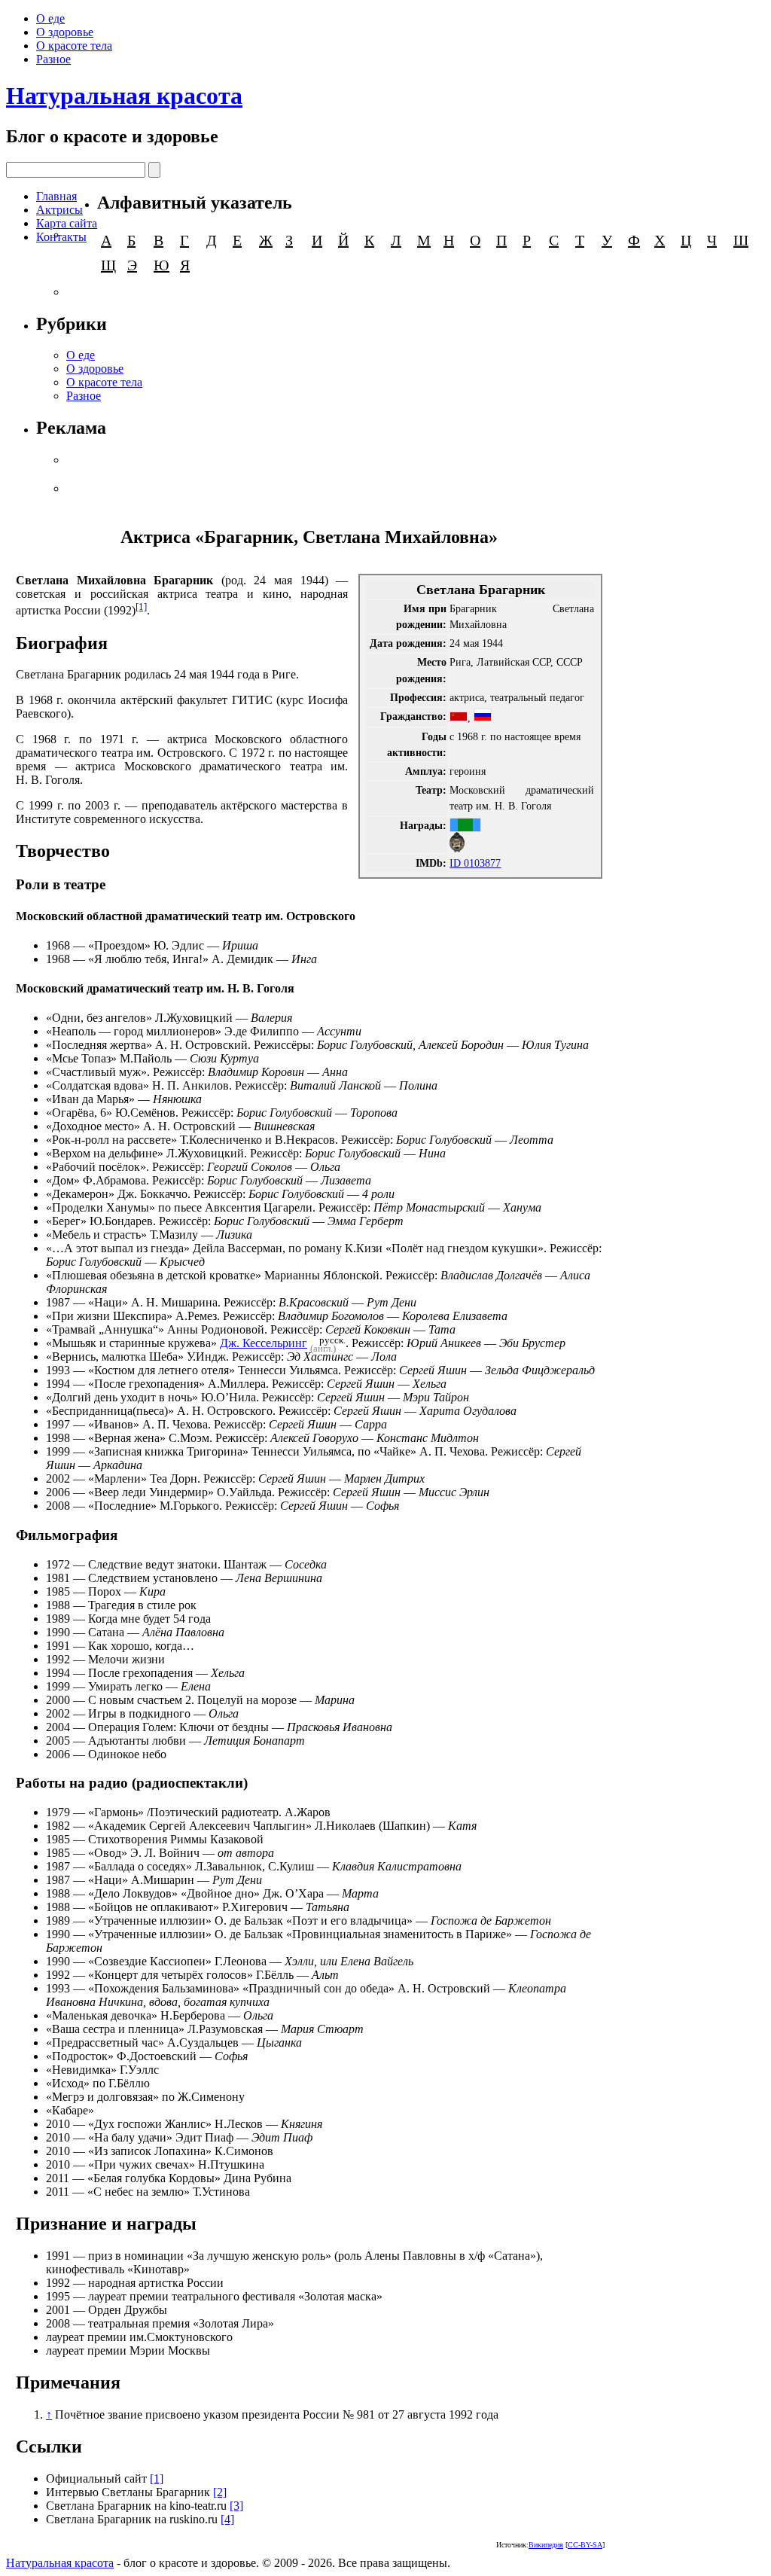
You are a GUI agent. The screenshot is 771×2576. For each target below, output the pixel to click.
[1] (141, 607)
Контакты (61, 237)
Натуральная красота (124, 96)
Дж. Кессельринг (264, 1343)
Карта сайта (67, 223)
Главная (56, 196)
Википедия (546, 2545)
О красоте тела (74, 46)
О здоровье (65, 32)
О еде (50, 18)
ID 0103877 (475, 863)
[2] (220, 2492)
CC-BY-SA (585, 2545)
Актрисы (59, 210)
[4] (227, 2519)
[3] (236, 2506)
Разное (53, 59)
